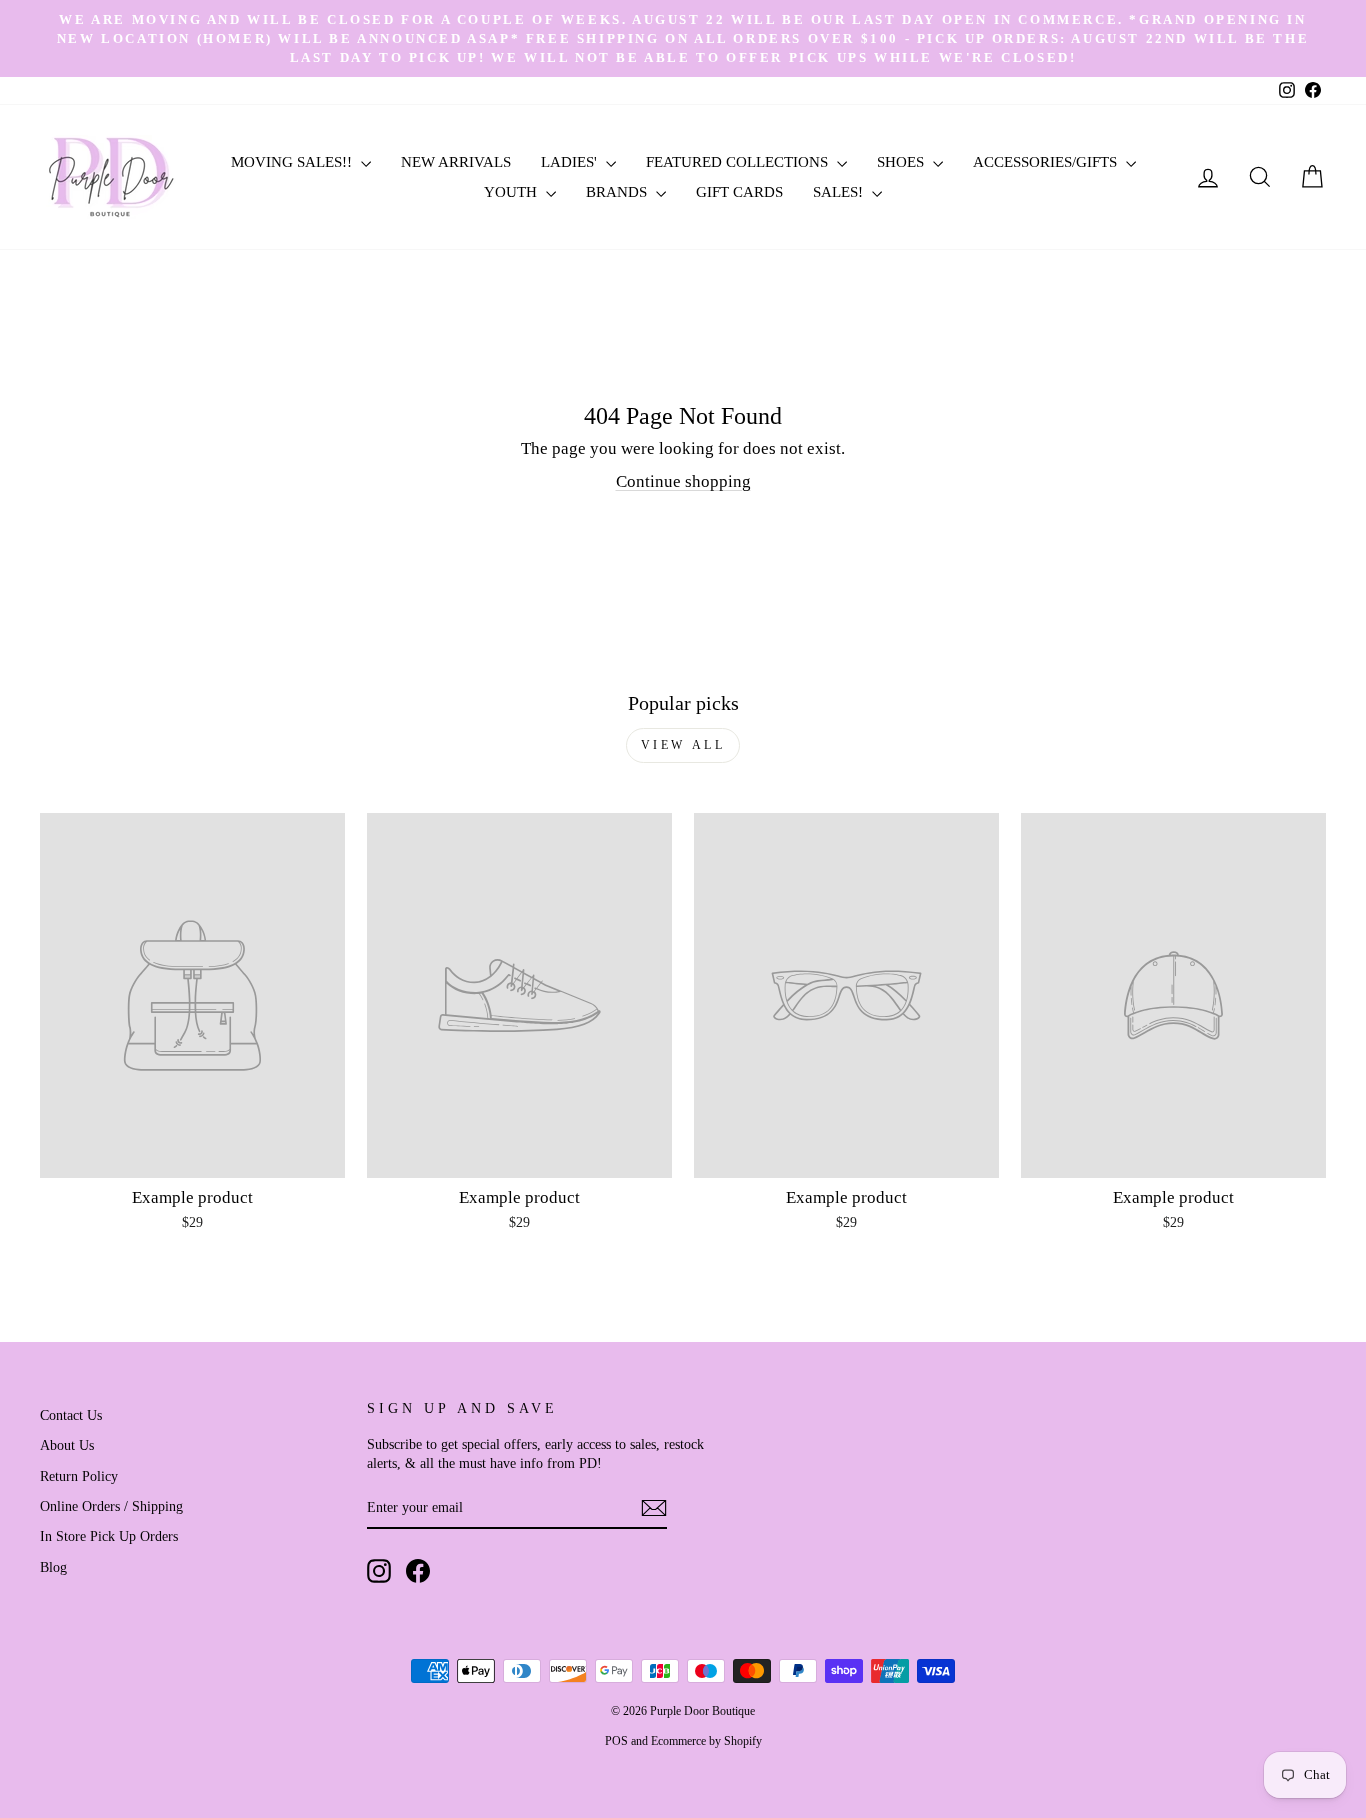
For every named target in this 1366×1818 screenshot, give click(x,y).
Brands (618, 192)
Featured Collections (739, 162)
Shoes (902, 162)
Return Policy (79, 1476)
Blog (53, 1567)
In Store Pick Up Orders (109, 1536)
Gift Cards (739, 192)
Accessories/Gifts (1047, 162)
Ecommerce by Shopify (706, 1741)
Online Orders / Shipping (111, 1506)
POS (616, 1741)
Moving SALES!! (293, 162)
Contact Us (71, 1415)
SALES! (840, 192)
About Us (67, 1445)
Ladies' (571, 162)
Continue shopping (683, 481)
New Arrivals (456, 162)
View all (683, 745)
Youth (512, 192)
